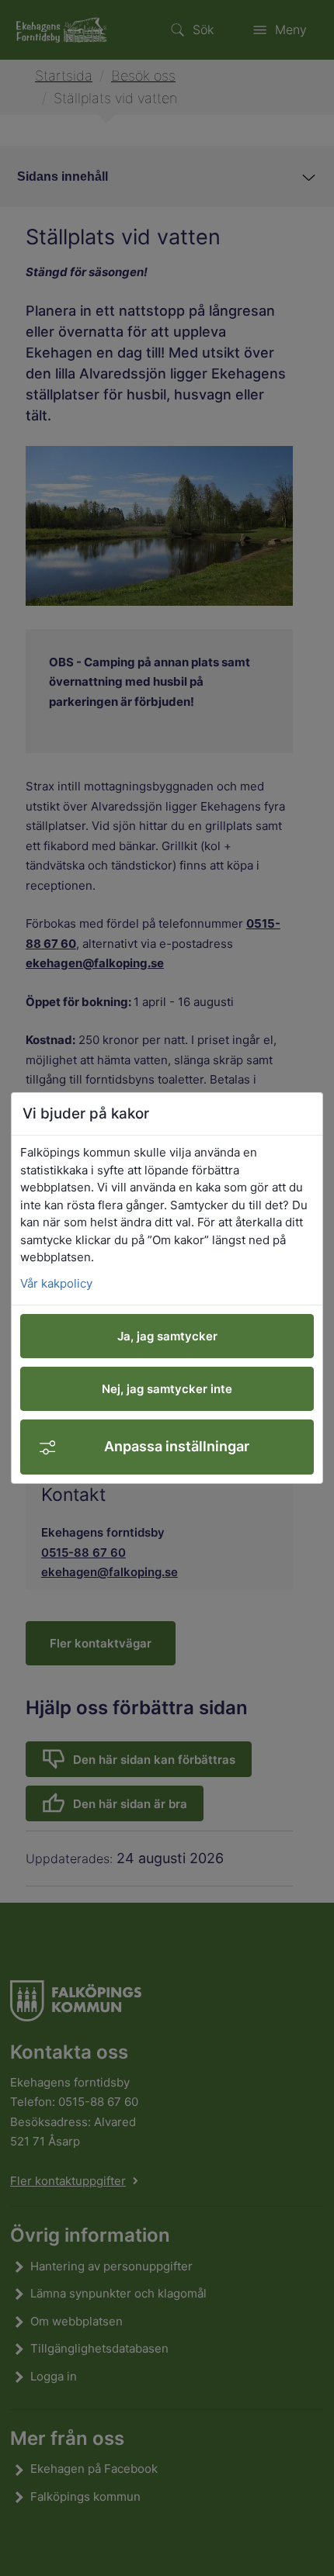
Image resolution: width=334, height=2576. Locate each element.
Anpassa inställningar (177, 1446)
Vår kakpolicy (56, 1283)
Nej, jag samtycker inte (167, 1389)
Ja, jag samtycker (167, 1336)
